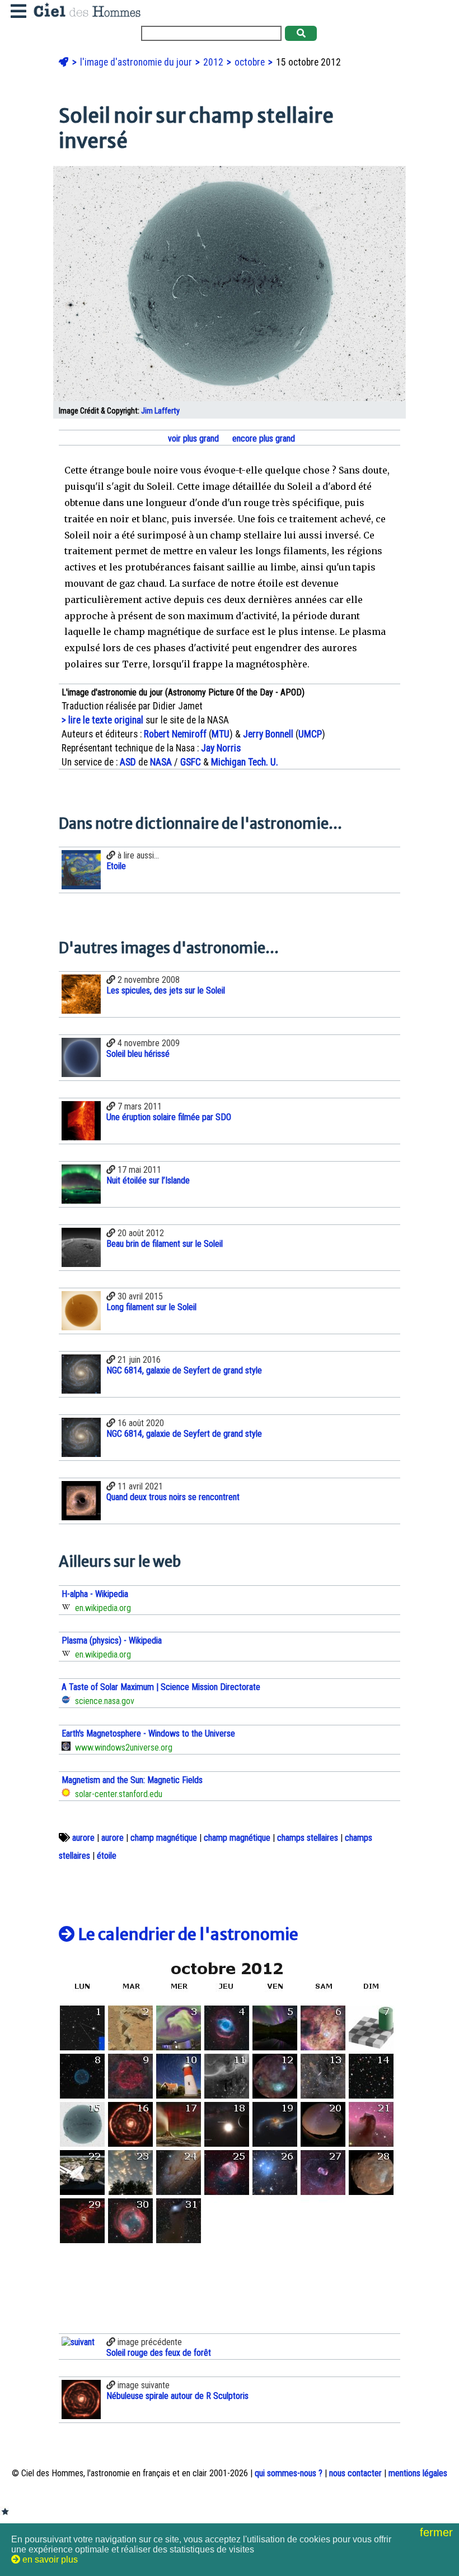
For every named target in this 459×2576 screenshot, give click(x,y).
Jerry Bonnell (268, 734)
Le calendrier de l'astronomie (187, 1934)
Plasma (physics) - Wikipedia (112, 1640)
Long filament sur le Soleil (151, 1307)
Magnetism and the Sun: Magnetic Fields (132, 1780)
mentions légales (418, 2473)
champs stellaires (308, 1838)
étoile (107, 1856)
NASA (161, 762)
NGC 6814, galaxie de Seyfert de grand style (184, 1370)
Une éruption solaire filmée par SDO (169, 1117)
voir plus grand (192, 438)
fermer (438, 2532)
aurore (83, 1838)
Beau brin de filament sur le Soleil (165, 1244)
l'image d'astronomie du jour (137, 62)
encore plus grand (263, 438)
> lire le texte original (102, 720)
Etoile (116, 866)
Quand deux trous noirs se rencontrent (173, 1497)
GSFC (191, 762)
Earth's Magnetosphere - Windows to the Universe (148, 1733)
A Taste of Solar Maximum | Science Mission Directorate (161, 1687)
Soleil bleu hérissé (138, 1054)
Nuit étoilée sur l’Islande (148, 1180)
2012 (214, 62)
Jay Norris (221, 748)
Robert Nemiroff (175, 734)
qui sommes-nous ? (289, 2473)
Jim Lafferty (160, 411)
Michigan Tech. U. (245, 762)
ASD (128, 762)
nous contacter (355, 2473)
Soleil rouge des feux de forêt (159, 2353)
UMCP (310, 734)
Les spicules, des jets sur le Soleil (166, 990)
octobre (251, 62)
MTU (221, 734)
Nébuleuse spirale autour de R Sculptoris (177, 2396)
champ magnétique (164, 1838)
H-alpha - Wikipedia (95, 1594)
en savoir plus (49, 2559)
